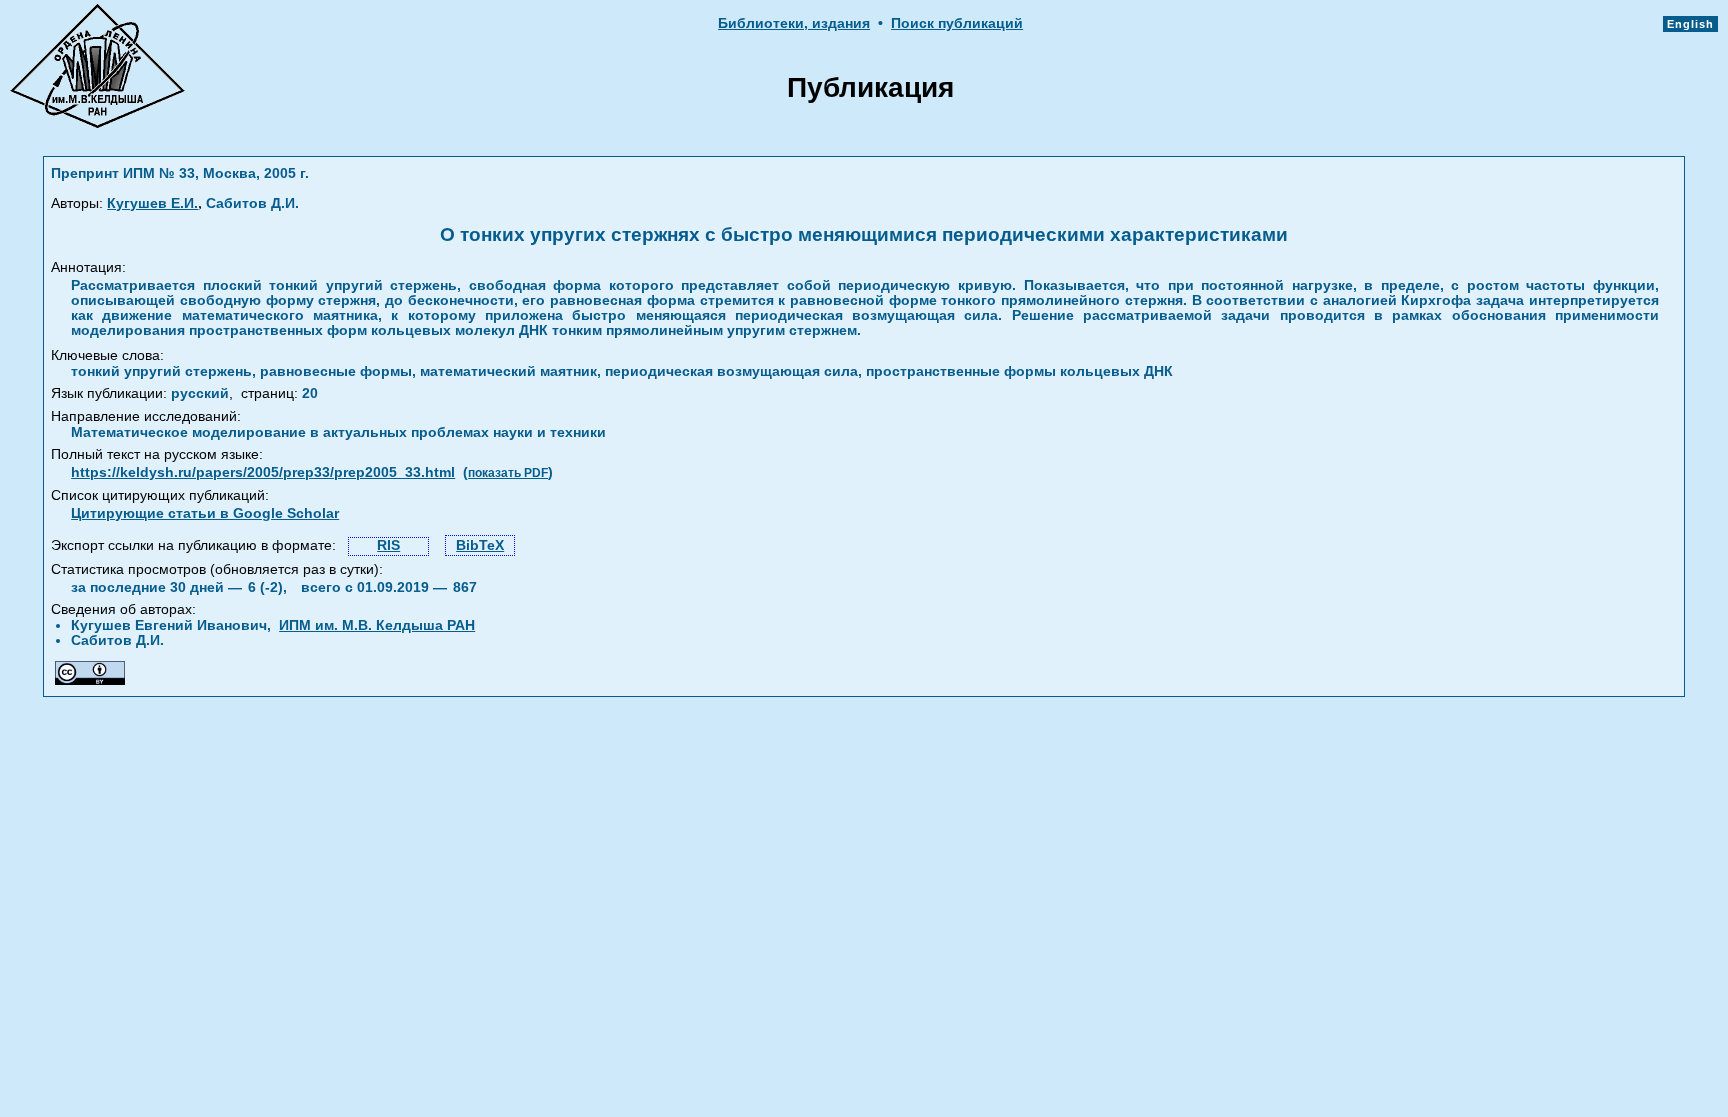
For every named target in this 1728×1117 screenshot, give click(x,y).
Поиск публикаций (957, 23)
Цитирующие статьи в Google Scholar (205, 513)
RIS (388, 545)
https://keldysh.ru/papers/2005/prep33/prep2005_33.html (263, 472)
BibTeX (480, 545)
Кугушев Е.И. (152, 203)
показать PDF (508, 473)
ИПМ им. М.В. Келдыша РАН (377, 625)
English (1690, 24)
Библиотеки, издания (794, 23)
